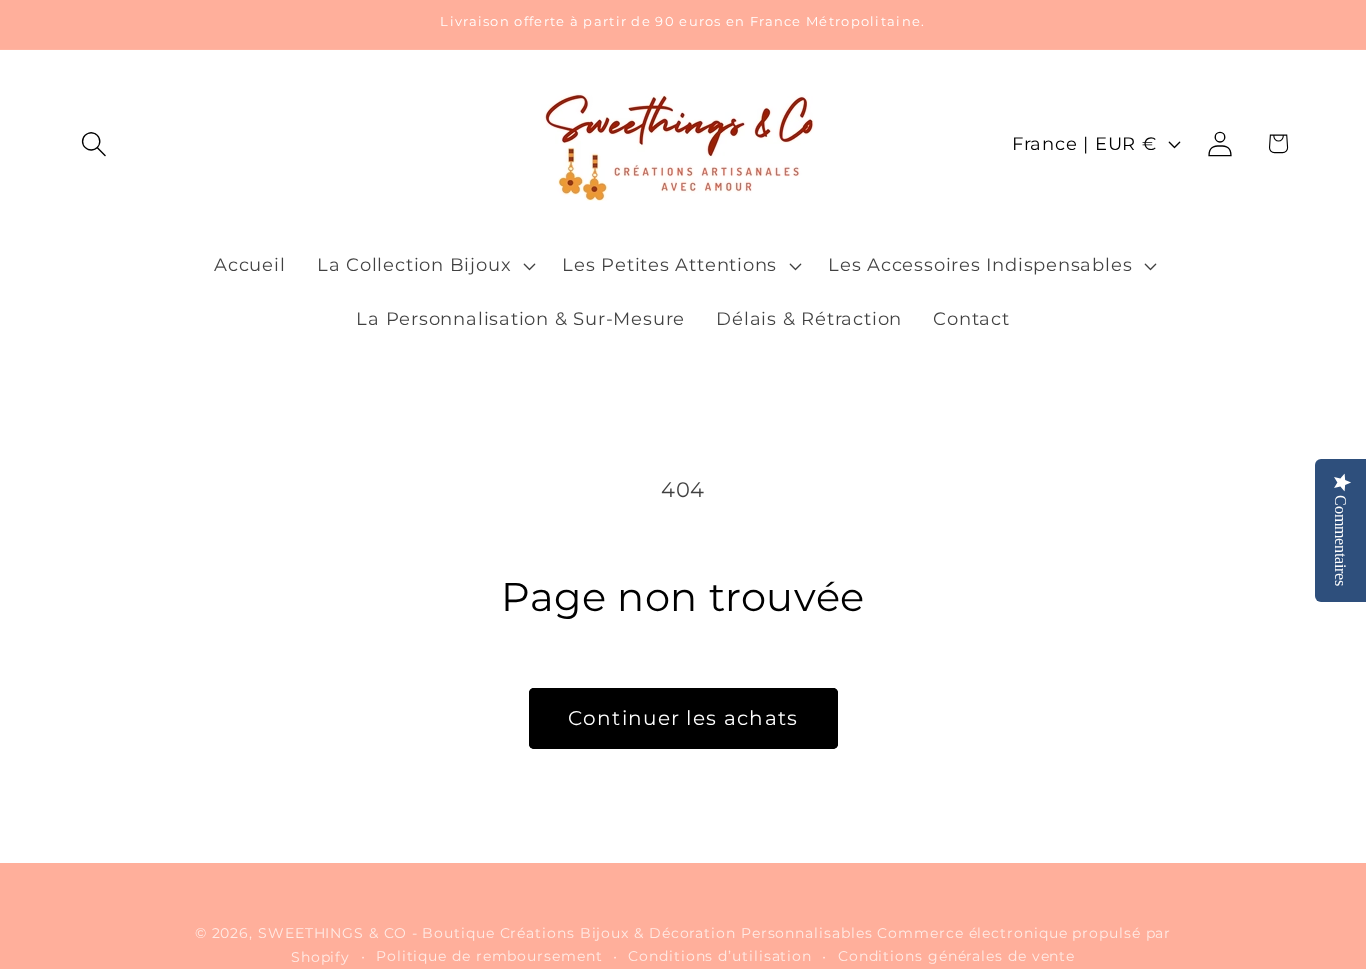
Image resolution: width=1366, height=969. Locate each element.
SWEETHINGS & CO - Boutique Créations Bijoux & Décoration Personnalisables (565, 933)
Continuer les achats (683, 718)
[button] (93, 143)
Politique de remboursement (489, 956)
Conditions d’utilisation (720, 956)
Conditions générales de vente (956, 956)
